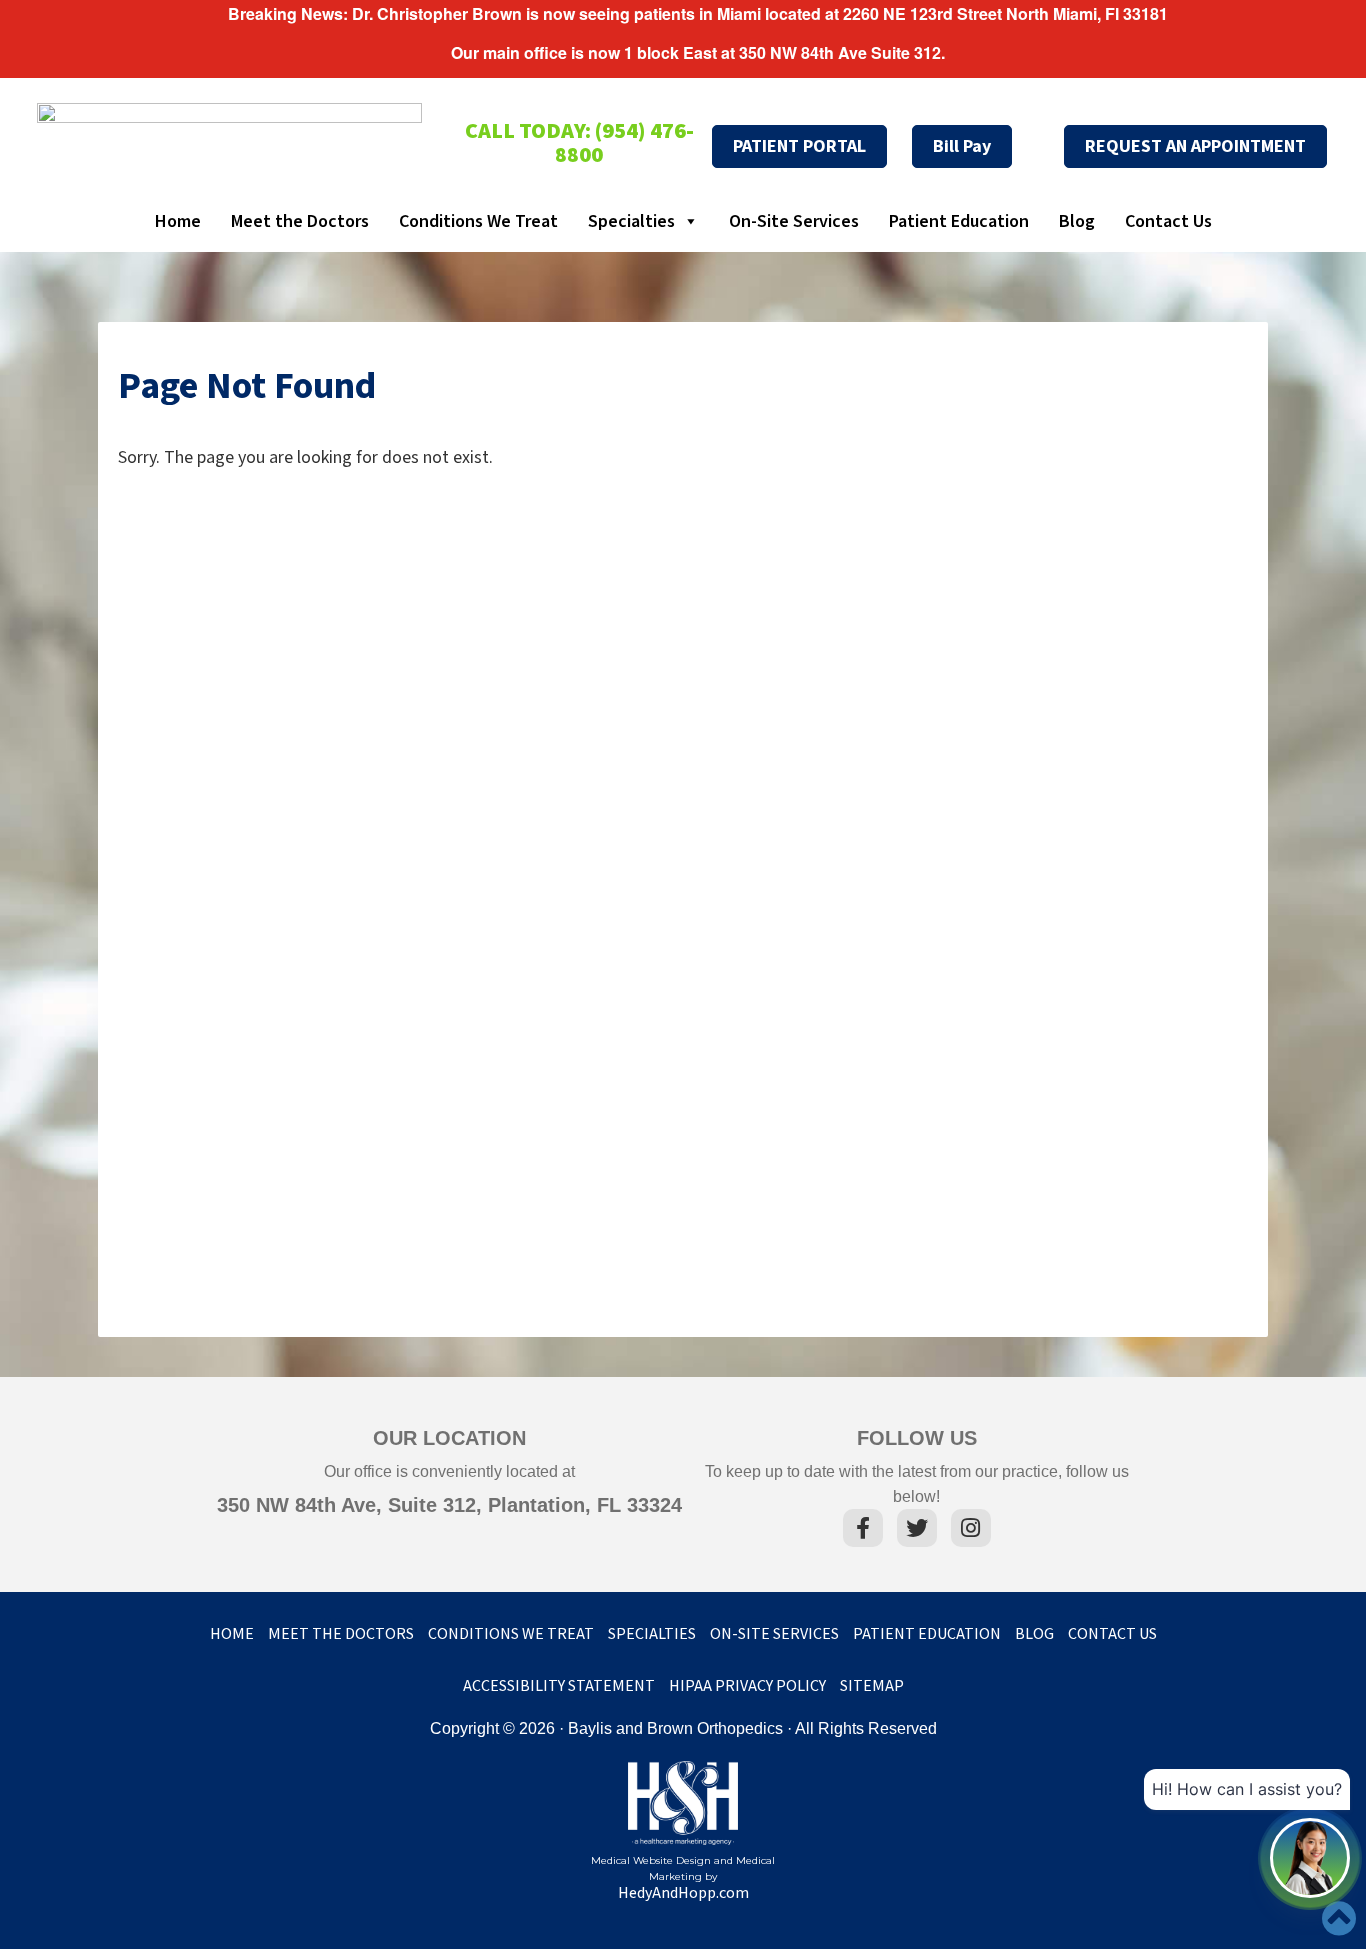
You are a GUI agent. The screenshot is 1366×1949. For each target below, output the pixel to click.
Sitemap (872, 1686)
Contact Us (1168, 221)
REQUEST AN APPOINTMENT (1195, 146)
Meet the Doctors (300, 221)
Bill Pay (962, 146)
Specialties (631, 221)
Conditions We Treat (478, 221)
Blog (1077, 221)
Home (178, 221)
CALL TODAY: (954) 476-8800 (579, 143)
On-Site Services (794, 221)
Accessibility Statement (559, 1686)
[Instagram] (971, 1531)
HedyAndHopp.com (683, 1893)
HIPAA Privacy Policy (747, 1686)
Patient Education (959, 221)
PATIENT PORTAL (799, 146)
